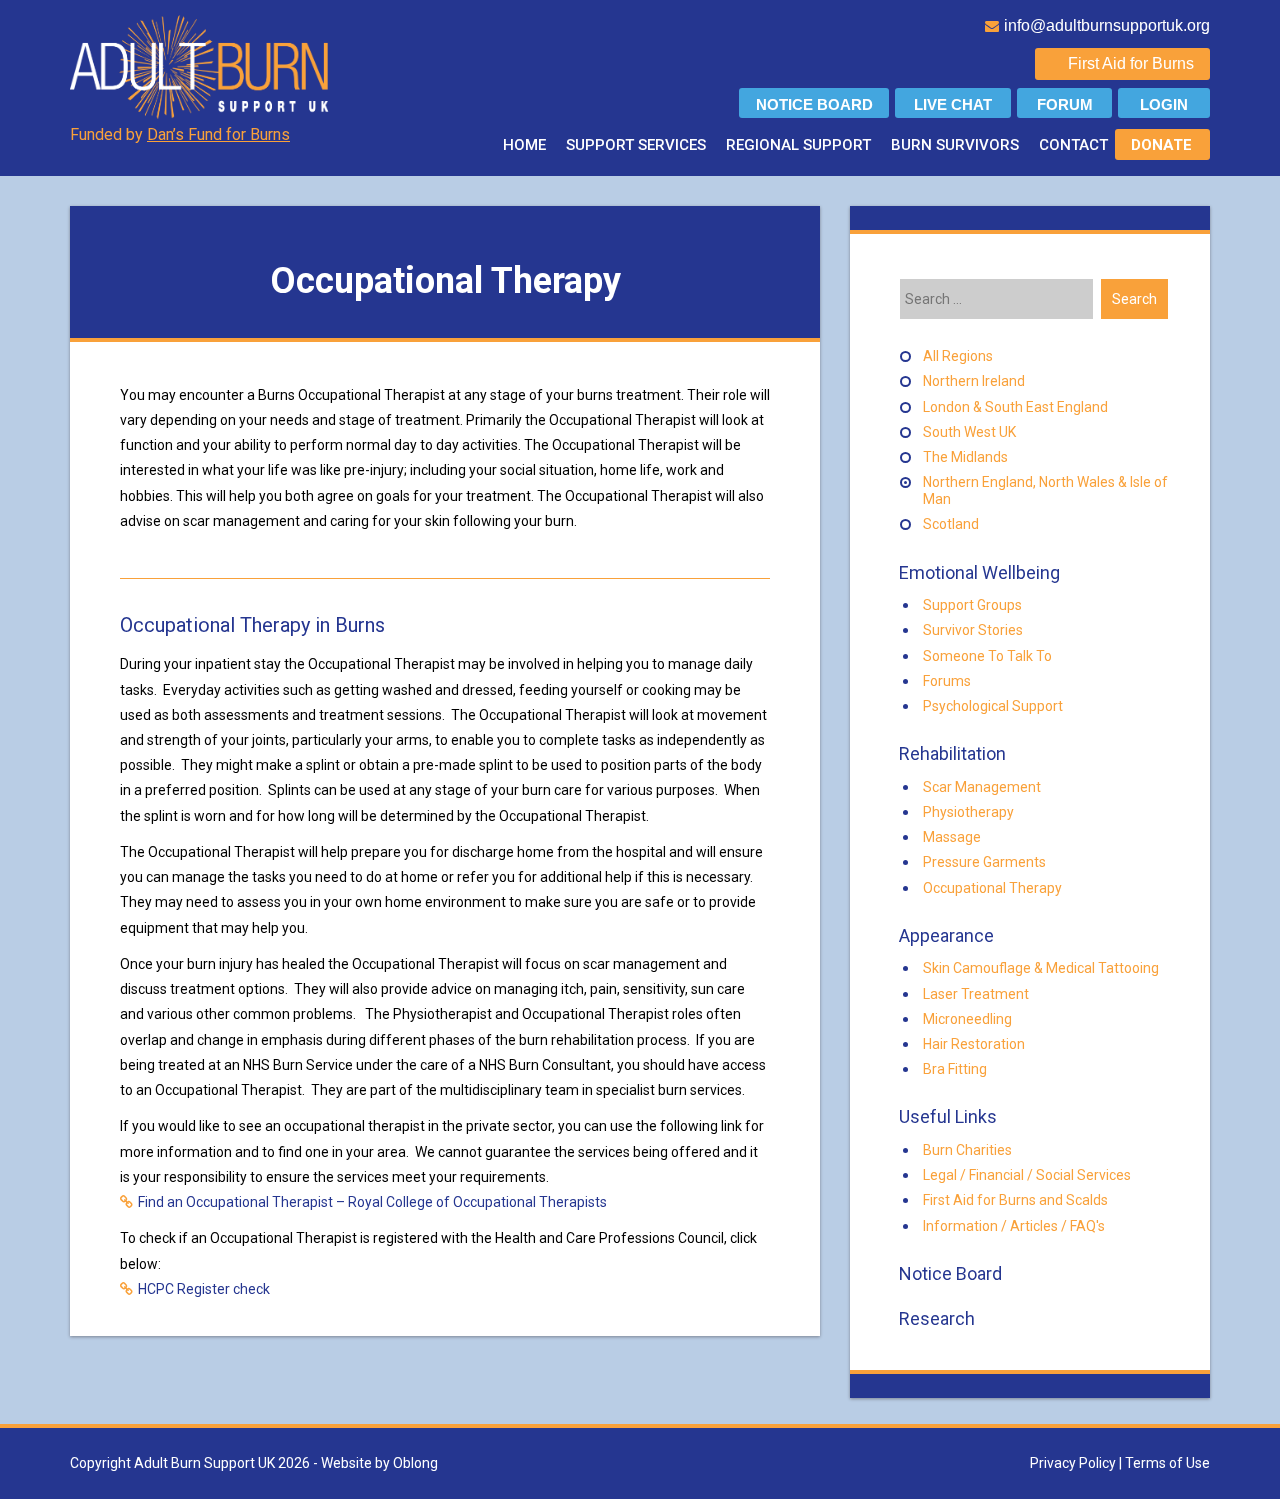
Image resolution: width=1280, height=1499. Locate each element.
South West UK (969, 432)
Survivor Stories (973, 630)
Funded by (180, 134)
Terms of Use (1167, 1463)
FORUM (1065, 104)
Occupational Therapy (992, 888)
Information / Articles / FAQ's (1014, 1226)
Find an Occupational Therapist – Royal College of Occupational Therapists (372, 1202)
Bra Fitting (955, 1069)
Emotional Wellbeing (977, 572)
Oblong (415, 1463)
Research (935, 1318)
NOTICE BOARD (814, 104)
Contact (1073, 145)
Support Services (636, 145)
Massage (952, 837)
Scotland (951, 524)
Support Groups (972, 605)
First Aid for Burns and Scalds (1015, 1200)
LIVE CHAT (953, 104)
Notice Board (948, 1273)
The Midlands (965, 457)
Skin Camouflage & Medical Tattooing (1041, 968)
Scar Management (982, 787)
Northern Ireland (974, 381)
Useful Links (946, 1116)
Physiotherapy (968, 812)
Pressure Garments (984, 862)
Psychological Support (993, 706)
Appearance (944, 935)
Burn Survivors (955, 145)
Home (524, 145)
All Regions (958, 356)
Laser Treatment (976, 994)
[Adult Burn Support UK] (201, 66)
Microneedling (967, 1019)
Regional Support (798, 145)
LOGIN (1164, 104)
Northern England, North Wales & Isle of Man (1045, 490)
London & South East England (1015, 407)
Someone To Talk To (987, 656)
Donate (1161, 145)
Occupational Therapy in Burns (252, 625)
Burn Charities (967, 1150)
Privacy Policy (1073, 1463)
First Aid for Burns (1131, 63)
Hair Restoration (974, 1044)
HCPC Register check (204, 1289)
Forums (947, 681)
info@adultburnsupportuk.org (1107, 25)
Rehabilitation (950, 753)
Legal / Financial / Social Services (1027, 1175)
